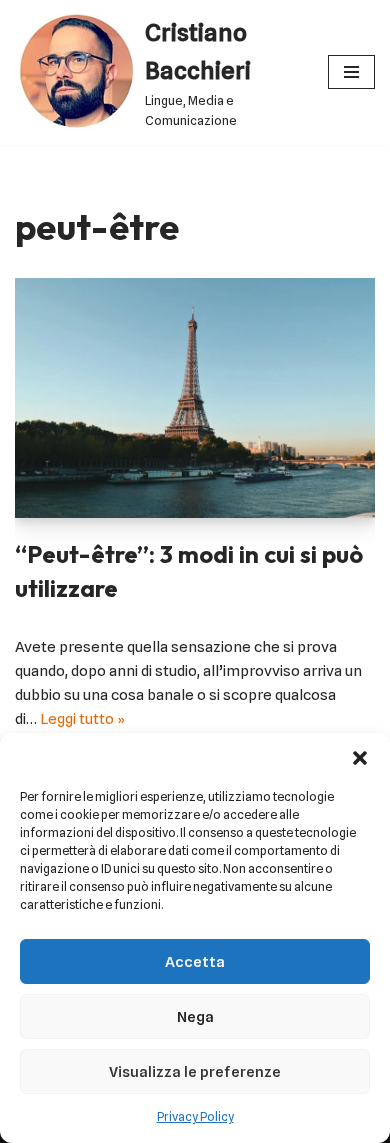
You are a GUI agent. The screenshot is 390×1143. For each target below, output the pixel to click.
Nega (195, 1017)
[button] (360, 758)
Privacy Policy (195, 1116)
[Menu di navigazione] (351, 72)
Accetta (195, 962)
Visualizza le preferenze (195, 1072)
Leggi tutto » (82, 719)
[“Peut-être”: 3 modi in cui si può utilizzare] (195, 398)
